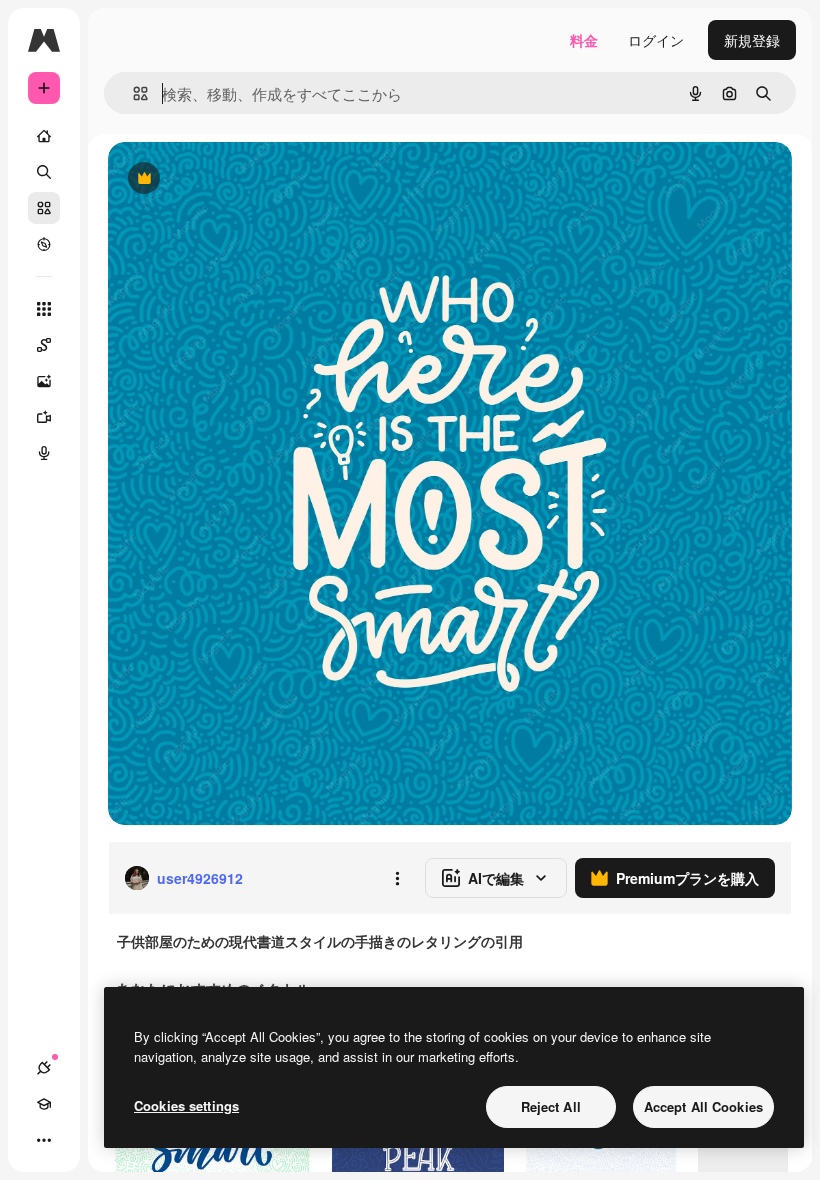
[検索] (44, 172)
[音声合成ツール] (44, 453)
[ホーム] (44, 136)
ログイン (656, 40)
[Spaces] (44, 345)
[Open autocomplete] (132, 93)
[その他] (44, 1140)
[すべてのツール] (44, 309)
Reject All (551, 1106)
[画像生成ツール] (44, 381)
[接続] (44, 1068)
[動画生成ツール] (44, 417)
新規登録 (752, 40)
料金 (584, 40)
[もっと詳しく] (44, 244)
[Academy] (44, 1104)
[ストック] (44, 208)
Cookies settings (186, 1105)
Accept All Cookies (703, 1106)
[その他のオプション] (397, 878)
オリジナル (245, 179)
